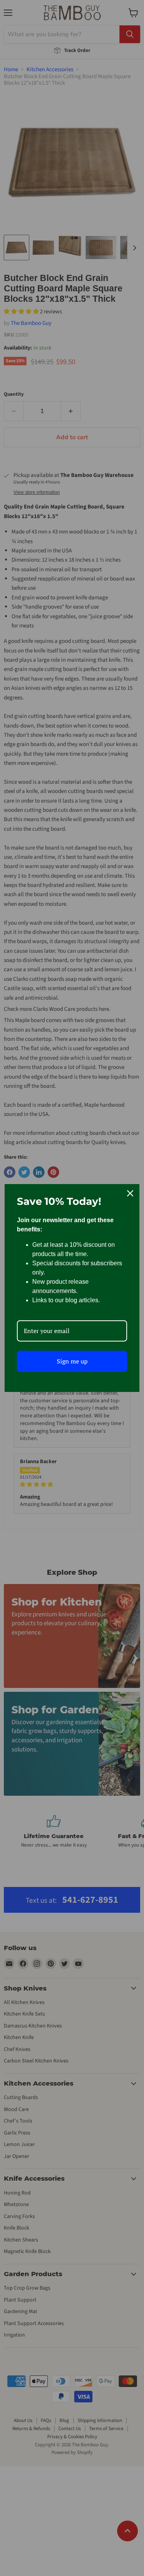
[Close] (130, 1193)
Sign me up (72, 1361)
